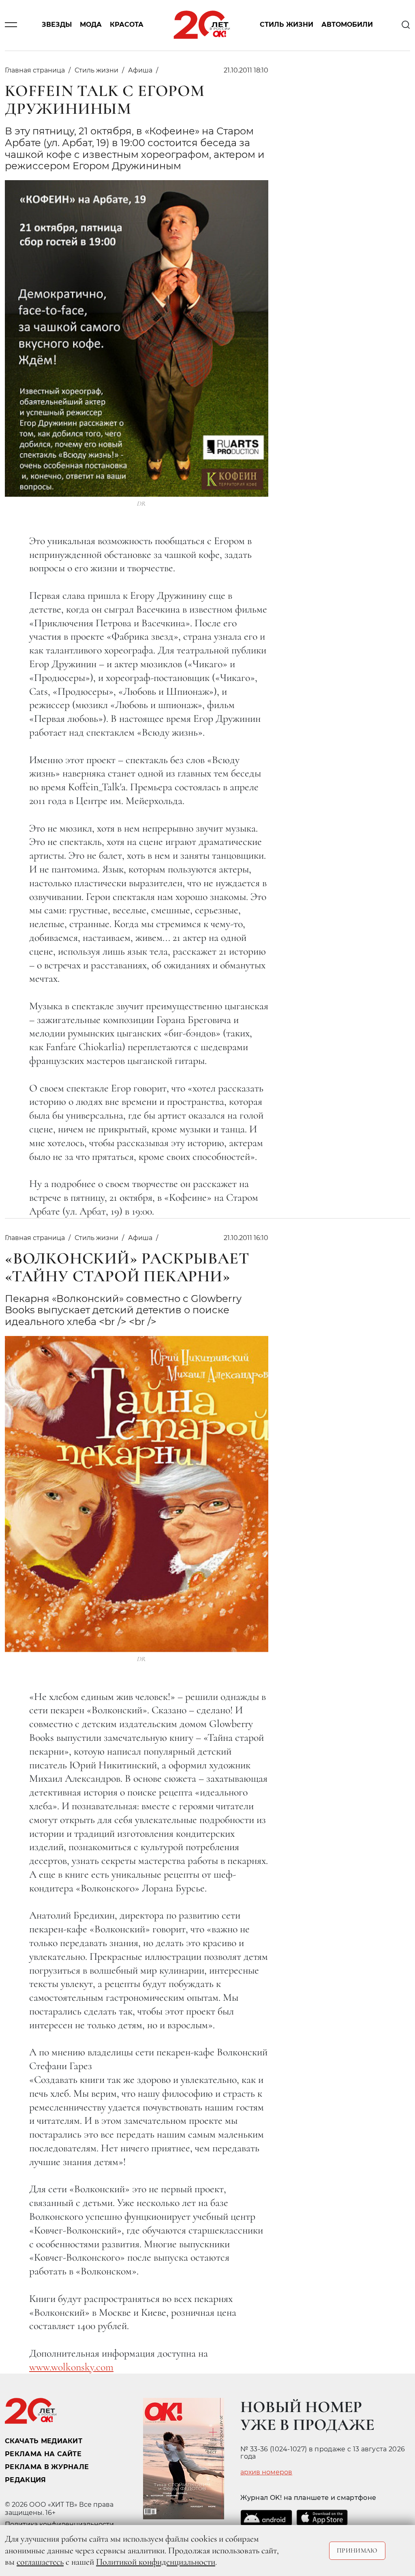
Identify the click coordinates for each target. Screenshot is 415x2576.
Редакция (26, 2480)
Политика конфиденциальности (59, 2524)
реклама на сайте (43, 2454)
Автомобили (347, 25)
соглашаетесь (40, 2562)
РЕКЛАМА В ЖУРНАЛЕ (47, 2467)
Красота (127, 25)
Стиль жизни (287, 25)
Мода (91, 25)
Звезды (57, 25)
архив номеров (266, 2472)
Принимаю (357, 2550)
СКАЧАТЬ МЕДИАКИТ (44, 2441)
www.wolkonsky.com (71, 2367)
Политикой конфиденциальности (156, 2562)
